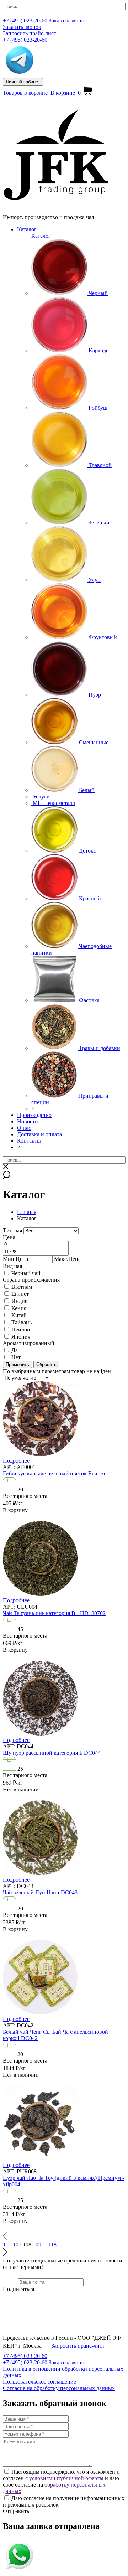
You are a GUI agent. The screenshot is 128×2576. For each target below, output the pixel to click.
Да (15, 1350)
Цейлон (21, 1330)
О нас (24, 1128)
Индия (19, 1301)
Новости (28, 1121)
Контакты (29, 1141)
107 (17, 2244)
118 (52, 2244)
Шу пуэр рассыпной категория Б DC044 (52, 1753)
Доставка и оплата (39, 1134)
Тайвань (22, 1322)
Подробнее (16, 1461)
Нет (16, 1357)
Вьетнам (22, 1287)
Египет (20, 1294)
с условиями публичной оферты (64, 2478)
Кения (19, 1308)
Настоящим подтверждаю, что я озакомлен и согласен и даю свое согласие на (61, 2481)
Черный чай (26, 1273)
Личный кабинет (23, 82)
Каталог (27, 229)
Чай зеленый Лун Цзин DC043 (40, 1892)
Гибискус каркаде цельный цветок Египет (54, 1473)
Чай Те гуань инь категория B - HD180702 (54, 1613)
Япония (21, 1337)
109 (37, 2244)
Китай (19, 1315)
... (9, 2244)
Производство (34, 1115)
